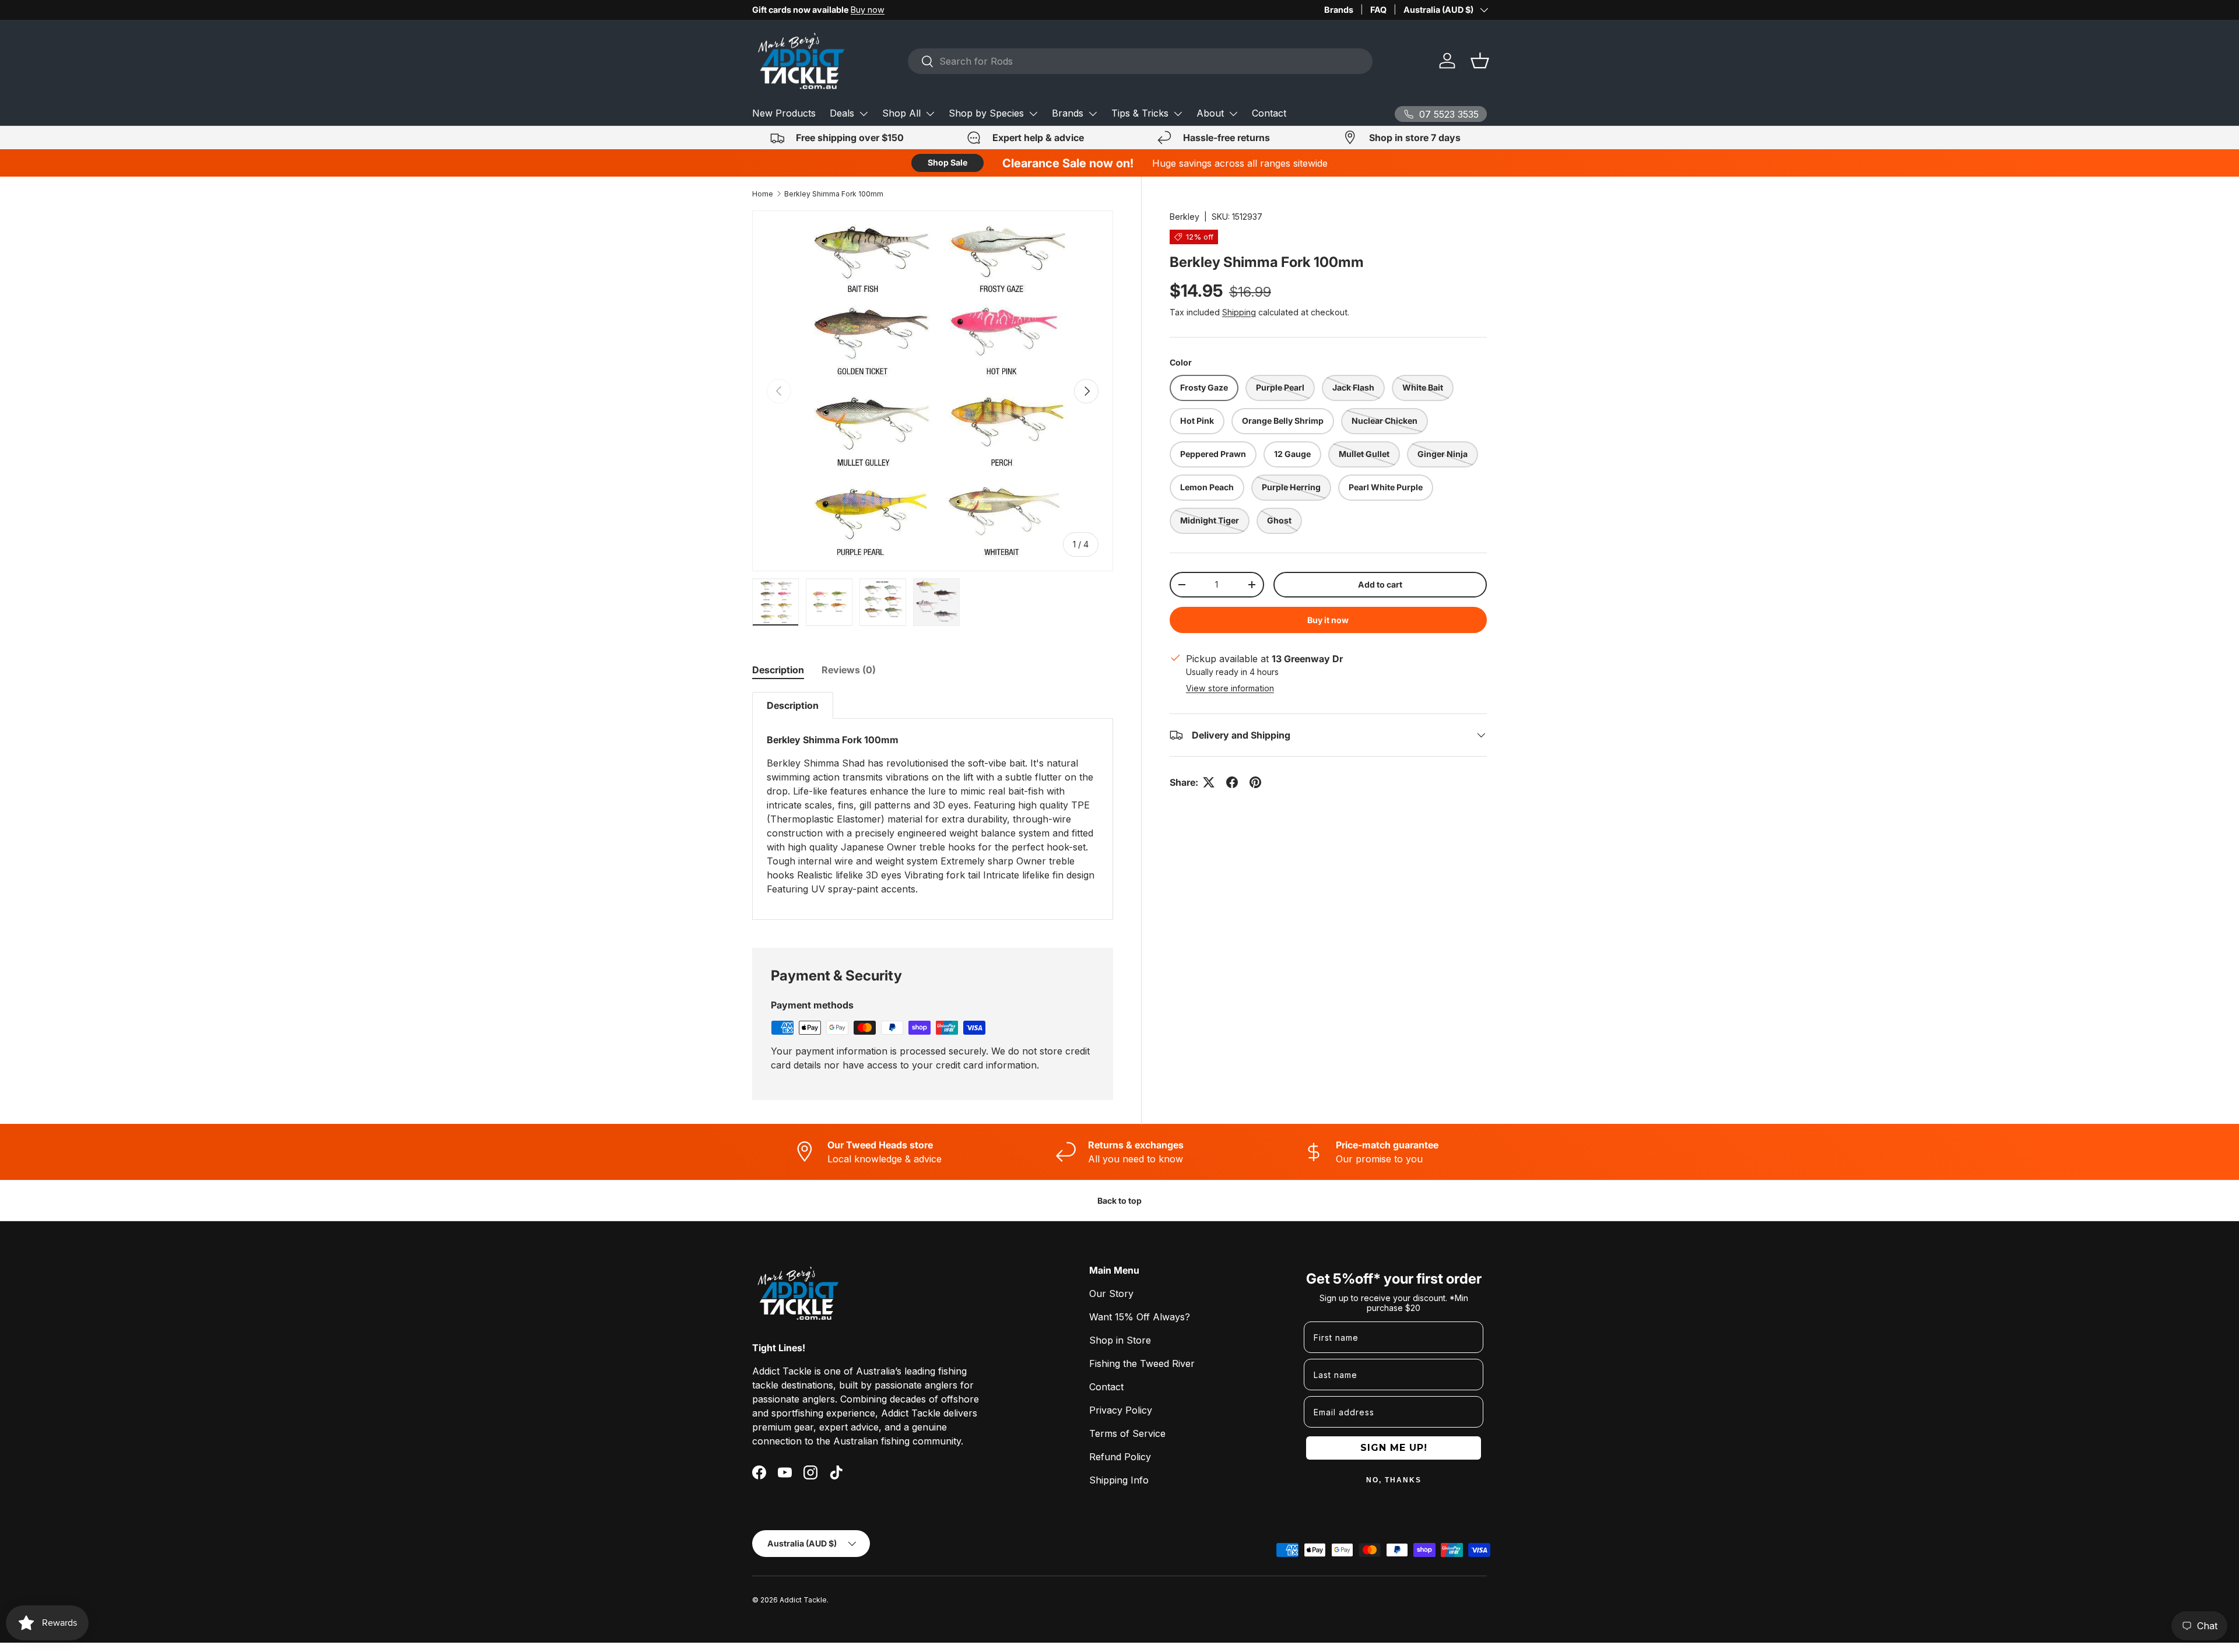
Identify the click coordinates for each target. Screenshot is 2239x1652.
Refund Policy (1120, 1457)
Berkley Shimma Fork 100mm (834, 194)
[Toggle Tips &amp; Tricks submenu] (1178, 114)
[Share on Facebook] (1232, 782)
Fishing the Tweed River (1142, 1363)
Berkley (1185, 217)
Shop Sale (947, 162)
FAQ (1378, 10)
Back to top (1119, 1201)
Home (763, 194)
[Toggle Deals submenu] (864, 114)
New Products (784, 113)
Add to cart (1380, 584)
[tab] (778, 670)
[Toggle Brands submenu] (1093, 114)
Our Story (1111, 1294)
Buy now (868, 10)
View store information (1230, 688)
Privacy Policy (1121, 1410)
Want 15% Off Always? (1140, 1317)
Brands (1339, 10)
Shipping (1239, 312)
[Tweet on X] (1209, 782)
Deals (842, 113)
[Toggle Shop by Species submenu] (1033, 114)
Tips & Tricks (1140, 113)
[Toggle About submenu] (1233, 114)
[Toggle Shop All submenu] (930, 114)
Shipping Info (1119, 1480)
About (1210, 113)
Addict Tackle (803, 1600)
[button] (1480, 61)
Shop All (901, 113)
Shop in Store (1120, 1340)
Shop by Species (986, 113)
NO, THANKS (1394, 1480)
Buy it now (1328, 620)
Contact (1269, 113)
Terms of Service (1127, 1433)
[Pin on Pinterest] (1255, 782)
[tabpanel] (933, 806)
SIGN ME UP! (1394, 1448)
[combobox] (1140, 61)
